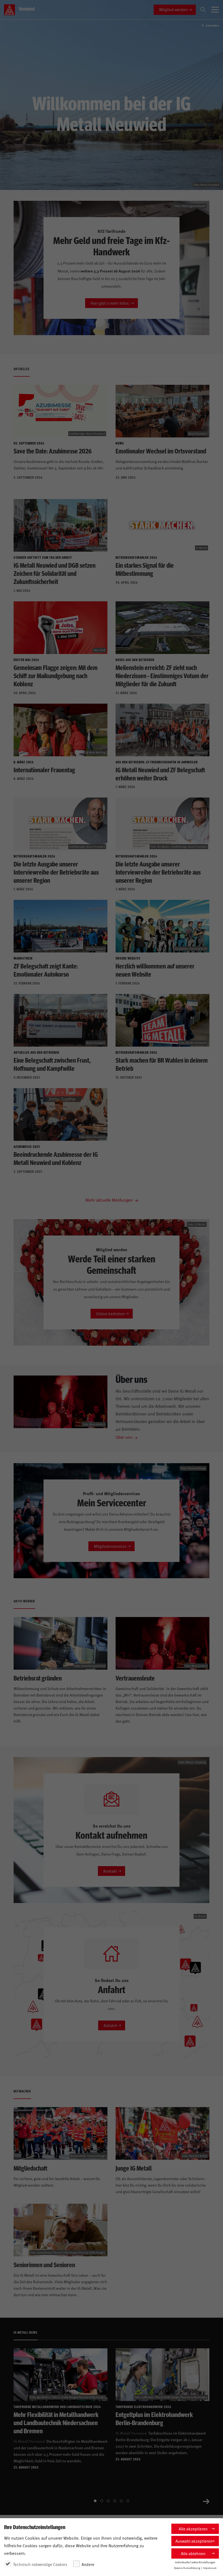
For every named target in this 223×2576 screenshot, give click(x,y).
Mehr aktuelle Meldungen (110, 1200)
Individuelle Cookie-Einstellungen (195, 2562)
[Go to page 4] (115, 2501)
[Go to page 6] (128, 2501)
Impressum (210, 2568)
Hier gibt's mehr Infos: (110, 303)
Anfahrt (110, 2025)
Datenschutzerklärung (187, 2568)
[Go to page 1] (95, 2501)
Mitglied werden (173, 9)
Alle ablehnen (193, 2553)
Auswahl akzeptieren (194, 2541)
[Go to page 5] (121, 2501)
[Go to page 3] (108, 2501)
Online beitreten (110, 1314)
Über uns (124, 1437)
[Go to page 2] (102, 2501)
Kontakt (110, 1871)
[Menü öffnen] (215, 10)
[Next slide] (206, 2501)
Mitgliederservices (110, 1546)
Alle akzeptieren (193, 2529)
